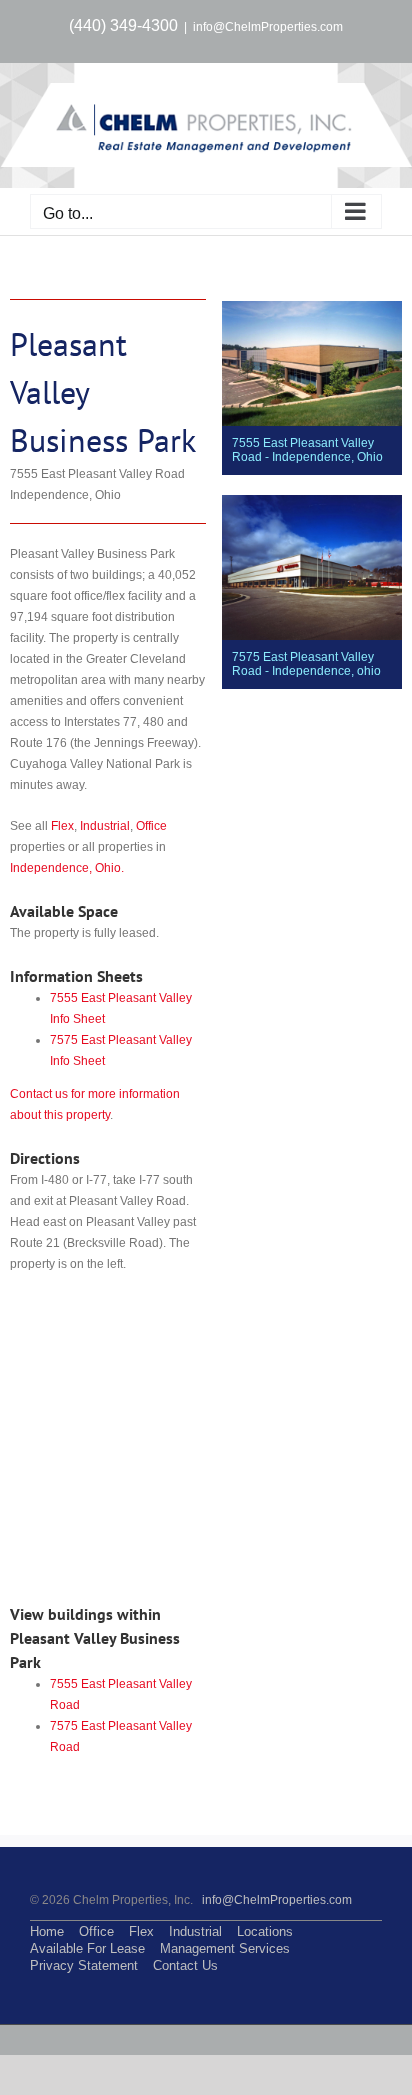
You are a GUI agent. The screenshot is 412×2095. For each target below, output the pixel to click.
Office (151, 826)
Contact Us (185, 1965)
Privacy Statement (84, 1965)
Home (47, 1931)
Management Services (225, 1948)
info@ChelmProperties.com (268, 27)
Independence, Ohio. (67, 868)
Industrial (105, 826)
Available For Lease (87, 1948)
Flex (62, 826)
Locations (265, 1931)
